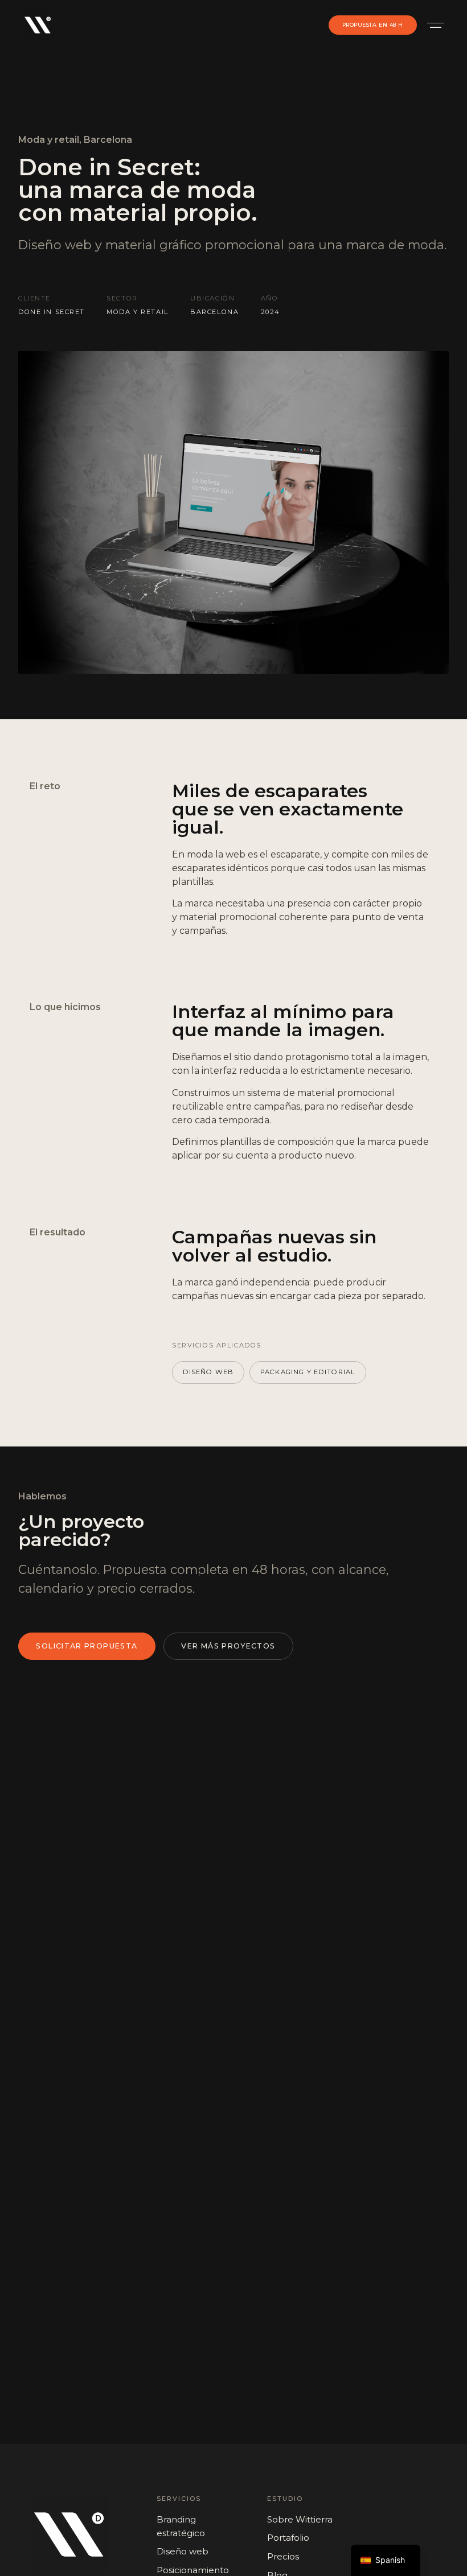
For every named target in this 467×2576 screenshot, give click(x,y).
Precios (283, 2556)
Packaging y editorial (308, 1372)
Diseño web (208, 1372)
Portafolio (288, 2538)
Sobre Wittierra (300, 2519)
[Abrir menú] (433, 25)
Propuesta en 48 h (373, 25)
